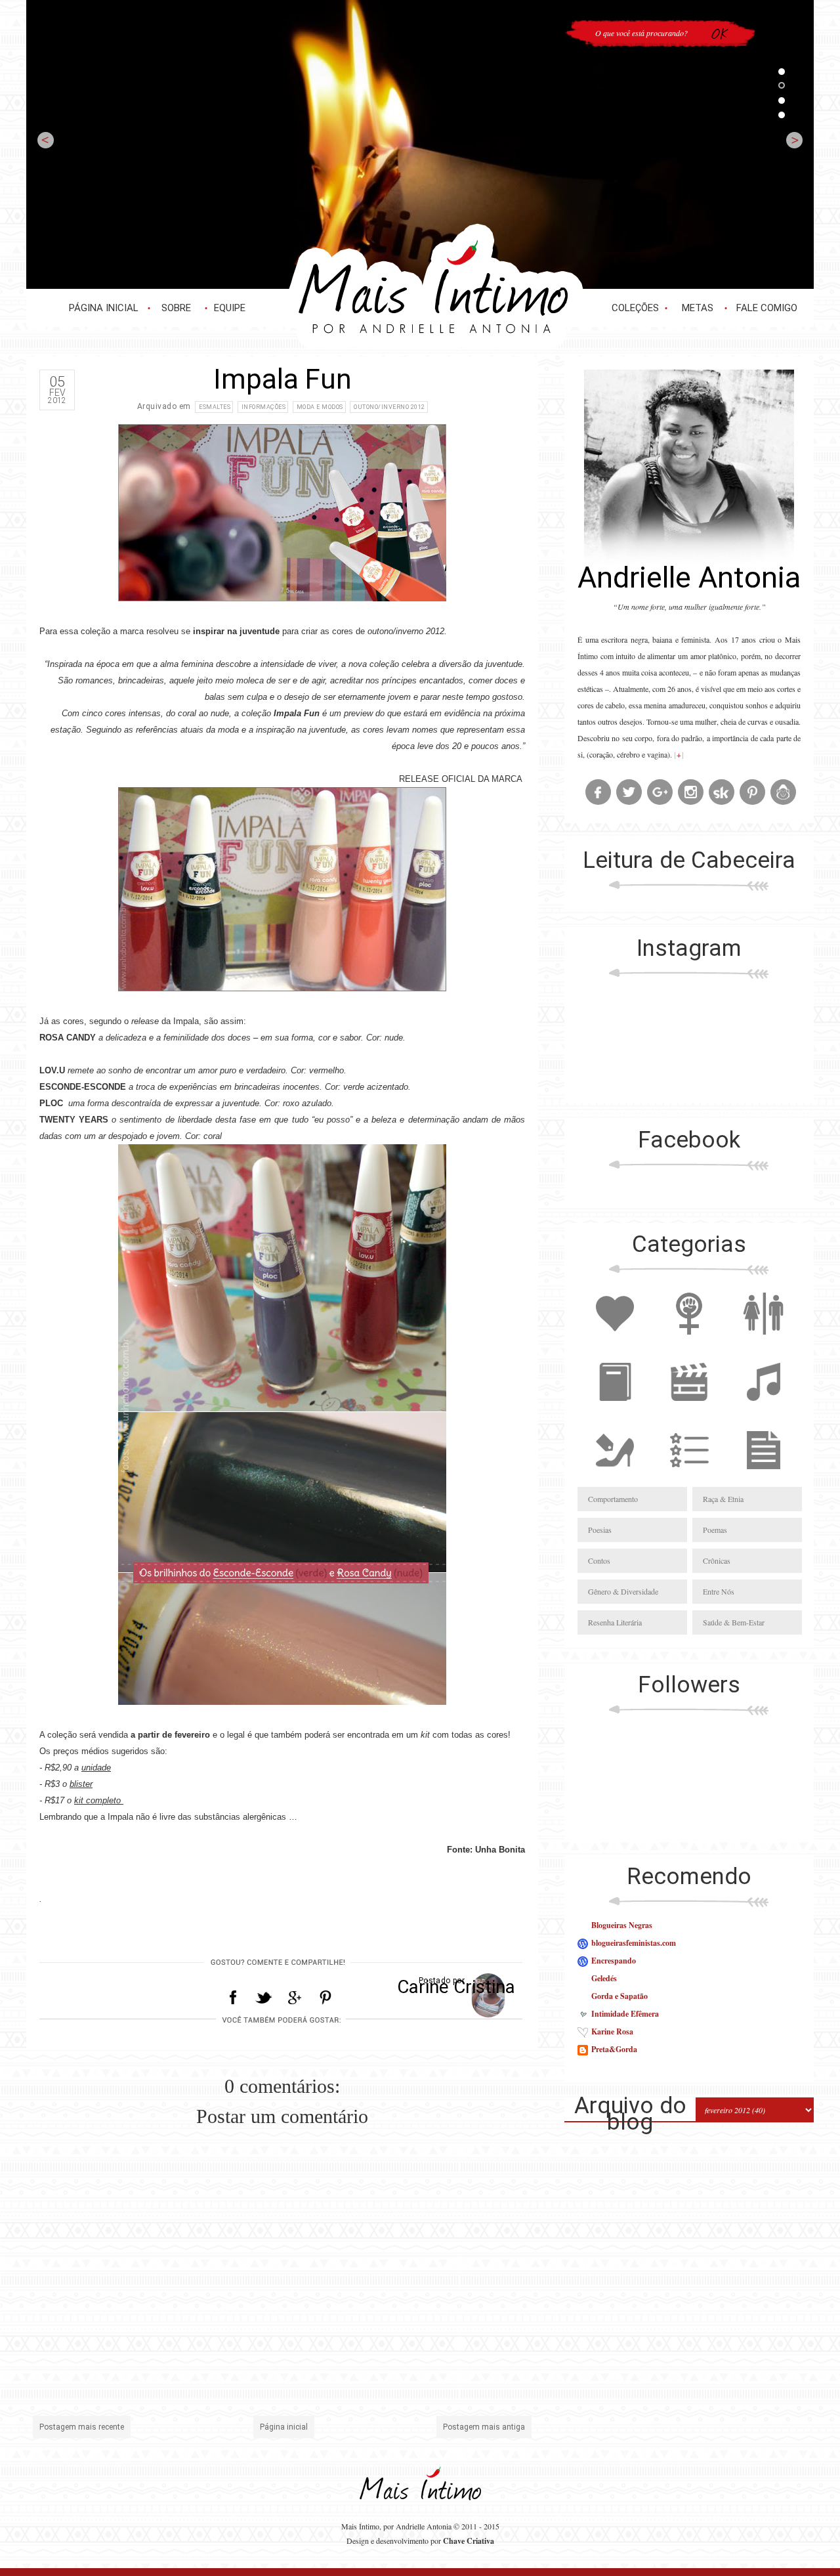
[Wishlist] (689, 1478)
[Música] (763, 1410)
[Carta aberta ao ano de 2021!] (420, 144)
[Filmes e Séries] (689, 1410)
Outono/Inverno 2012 (389, 407)
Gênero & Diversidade (623, 1591)
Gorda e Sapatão (619, 1996)
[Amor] (615, 1342)
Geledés (604, 1978)
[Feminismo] (689, 1342)
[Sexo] (763, 1342)
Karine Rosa (612, 2031)
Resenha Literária (615, 1622)
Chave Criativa (469, 2541)
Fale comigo (767, 308)
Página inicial (284, 2427)
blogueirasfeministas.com (634, 1943)
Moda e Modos (320, 407)
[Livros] (615, 1410)
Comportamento (613, 1499)
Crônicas (717, 1560)
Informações (264, 407)
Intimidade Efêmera (625, 2014)
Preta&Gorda (614, 2049)
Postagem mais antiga (484, 2427)
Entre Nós (719, 1591)
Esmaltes (215, 407)
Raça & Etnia (723, 1499)
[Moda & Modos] (615, 1478)
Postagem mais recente (82, 2427)
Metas (698, 308)
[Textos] (763, 1478)
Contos (599, 1560)
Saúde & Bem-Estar (734, 1622)
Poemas (715, 1530)
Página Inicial (104, 308)
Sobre (176, 308)
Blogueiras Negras (622, 1925)
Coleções (635, 308)
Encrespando (614, 1961)
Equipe (230, 308)
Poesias (600, 1530)
